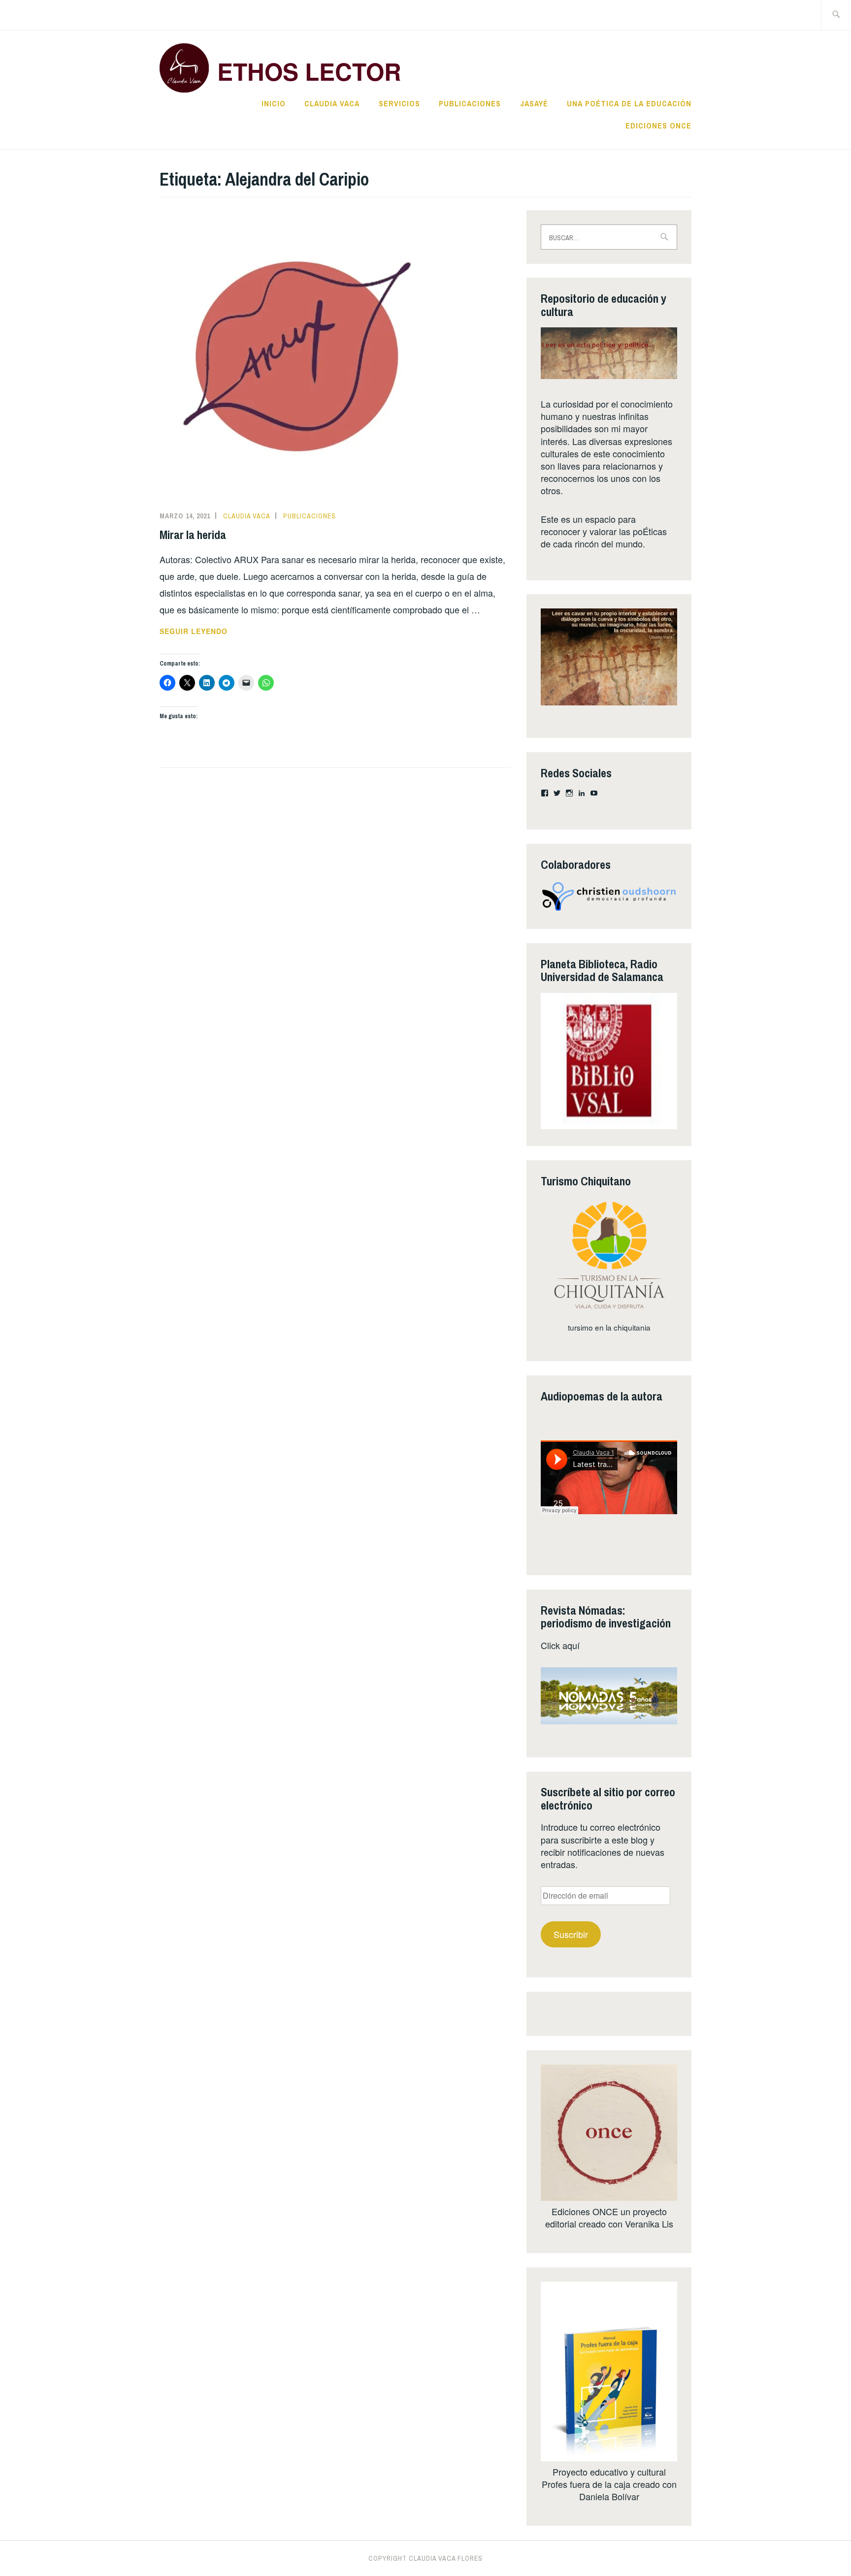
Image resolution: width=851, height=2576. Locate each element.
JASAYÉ (534, 103)
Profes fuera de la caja (586, 2484)
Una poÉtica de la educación (629, 103)
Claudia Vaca (332, 103)
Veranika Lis (649, 2224)
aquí (571, 1645)
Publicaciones (470, 103)
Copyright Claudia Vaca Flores (425, 2558)
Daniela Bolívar (609, 2496)
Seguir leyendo (208, 632)
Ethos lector (309, 71)
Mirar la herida (193, 535)
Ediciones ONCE (658, 126)
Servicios (399, 103)
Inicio (274, 103)
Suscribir (571, 1934)
